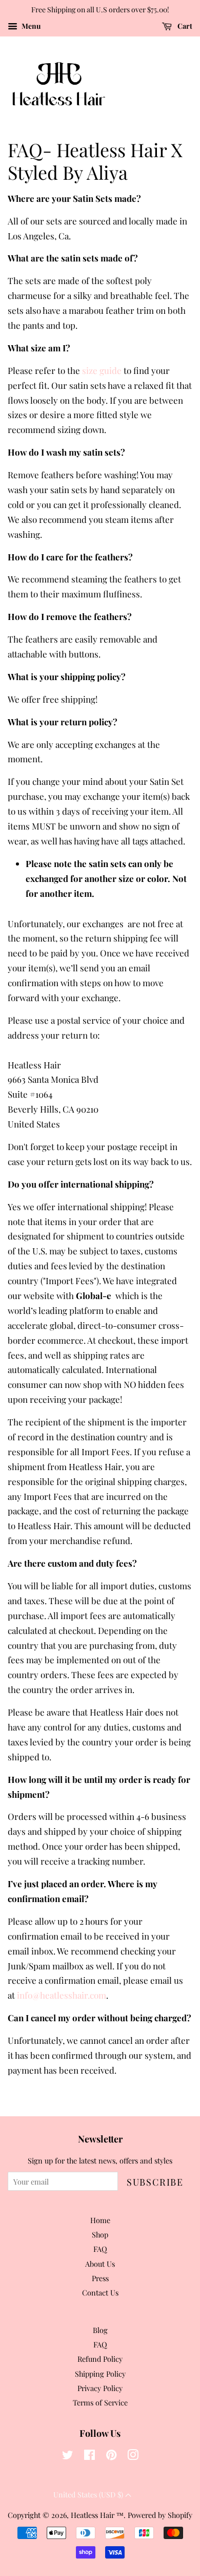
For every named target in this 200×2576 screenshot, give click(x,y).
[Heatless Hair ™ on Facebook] (89, 2456)
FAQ (100, 2249)
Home (100, 2220)
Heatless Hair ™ (97, 2515)
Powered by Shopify (160, 2515)
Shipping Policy (100, 2374)
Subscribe (155, 2182)
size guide (102, 370)
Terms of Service (100, 2402)
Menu (30, 26)
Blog (100, 2330)
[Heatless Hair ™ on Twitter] (68, 2456)
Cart (184, 26)
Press (100, 2278)
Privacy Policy (100, 2388)
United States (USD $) (89, 2495)
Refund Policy (100, 2359)
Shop (100, 2234)
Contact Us (100, 2292)
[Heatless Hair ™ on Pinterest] (111, 2456)
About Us (100, 2264)
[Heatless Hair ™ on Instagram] (133, 2456)
